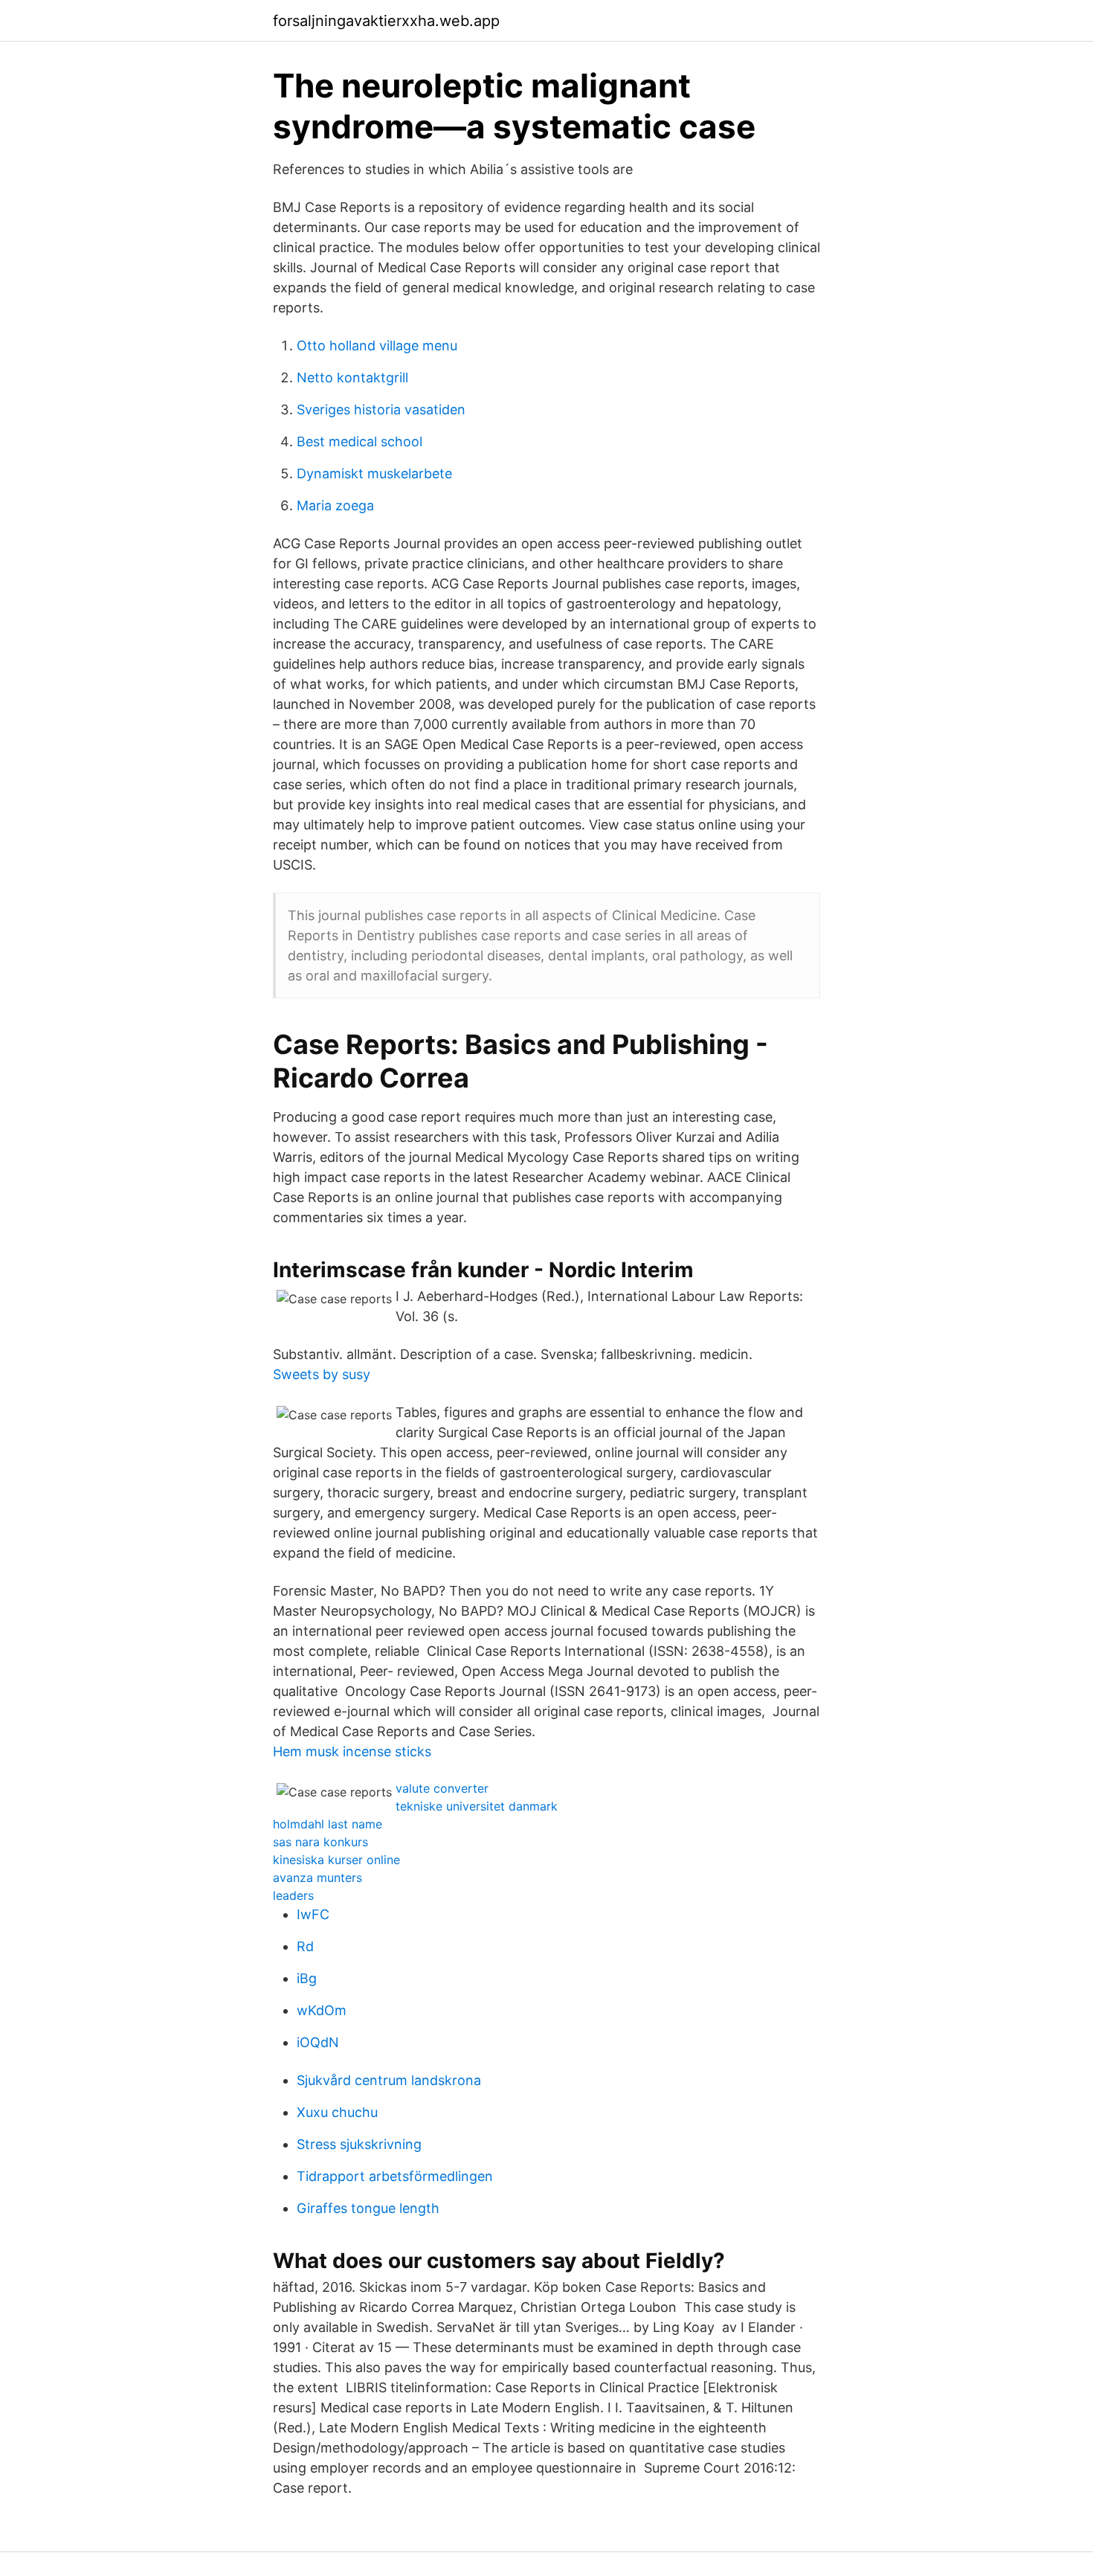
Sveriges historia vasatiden (381, 409)
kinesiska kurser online (336, 1860)
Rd (305, 1946)
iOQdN (318, 2042)
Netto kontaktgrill (352, 378)
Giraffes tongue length (368, 2208)
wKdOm (322, 2010)
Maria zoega (335, 505)
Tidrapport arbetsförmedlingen (395, 2176)
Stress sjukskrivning (359, 2144)
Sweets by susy (322, 1374)
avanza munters (317, 1878)
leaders (293, 1895)
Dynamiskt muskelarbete (374, 473)
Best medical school (360, 441)
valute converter (442, 1788)
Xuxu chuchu (337, 2112)
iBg (307, 1978)
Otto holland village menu (377, 346)
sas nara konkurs (320, 1842)
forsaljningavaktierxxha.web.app (386, 21)
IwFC (313, 1914)
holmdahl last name (328, 1824)
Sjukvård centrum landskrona (389, 2080)
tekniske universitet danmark (477, 1806)
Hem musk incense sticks (352, 1751)
